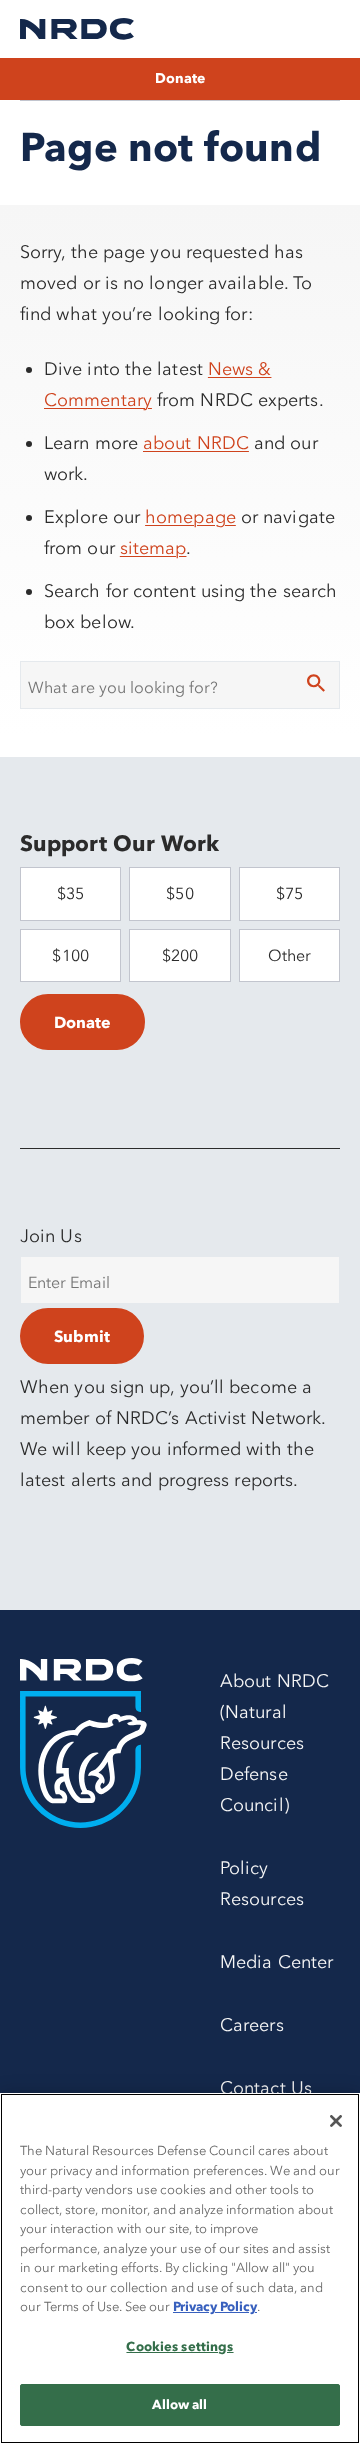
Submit (82, 1336)
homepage (190, 517)
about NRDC (196, 443)
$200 (180, 955)
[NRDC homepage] (77, 29)
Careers (252, 2025)
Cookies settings (179, 2346)
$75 (289, 893)
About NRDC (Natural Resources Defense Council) (274, 1743)
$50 (179, 893)
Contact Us (266, 2088)
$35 (70, 893)
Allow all (179, 2404)
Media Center (276, 1962)
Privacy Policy (215, 2306)
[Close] (336, 2121)
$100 (70, 955)
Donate (180, 78)
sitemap (153, 548)
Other (289, 955)
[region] (180, 2268)
